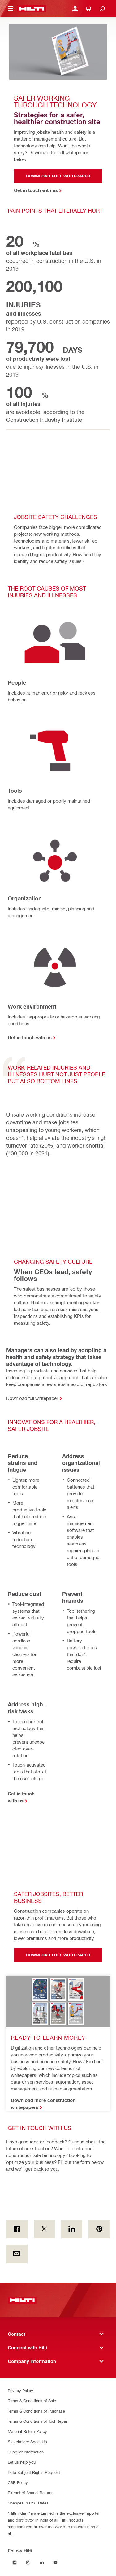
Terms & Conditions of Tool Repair (38, 2421)
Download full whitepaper (32, 1398)
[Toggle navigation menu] (11, 9)
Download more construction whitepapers (43, 2104)
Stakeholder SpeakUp (27, 2441)
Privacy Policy (20, 2390)
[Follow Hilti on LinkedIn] (42, 2562)
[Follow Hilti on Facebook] (15, 2562)
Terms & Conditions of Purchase (36, 2411)
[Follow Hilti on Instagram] (28, 2562)
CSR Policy (18, 2482)
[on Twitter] (44, 2229)
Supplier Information (26, 2452)
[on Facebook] (17, 2229)
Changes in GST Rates (28, 2503)
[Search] (102, 9)
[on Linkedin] (72, 2229)
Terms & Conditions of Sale (32, 2401)
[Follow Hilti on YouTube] (55, 2562)
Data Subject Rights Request (34, 2472)
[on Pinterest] (99, 2229)
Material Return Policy (27, 2431)
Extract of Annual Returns (31, 2493)
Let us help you (22, 2462)
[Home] (32, 9)
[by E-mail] (17, 2254)
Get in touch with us (30, 1037)
